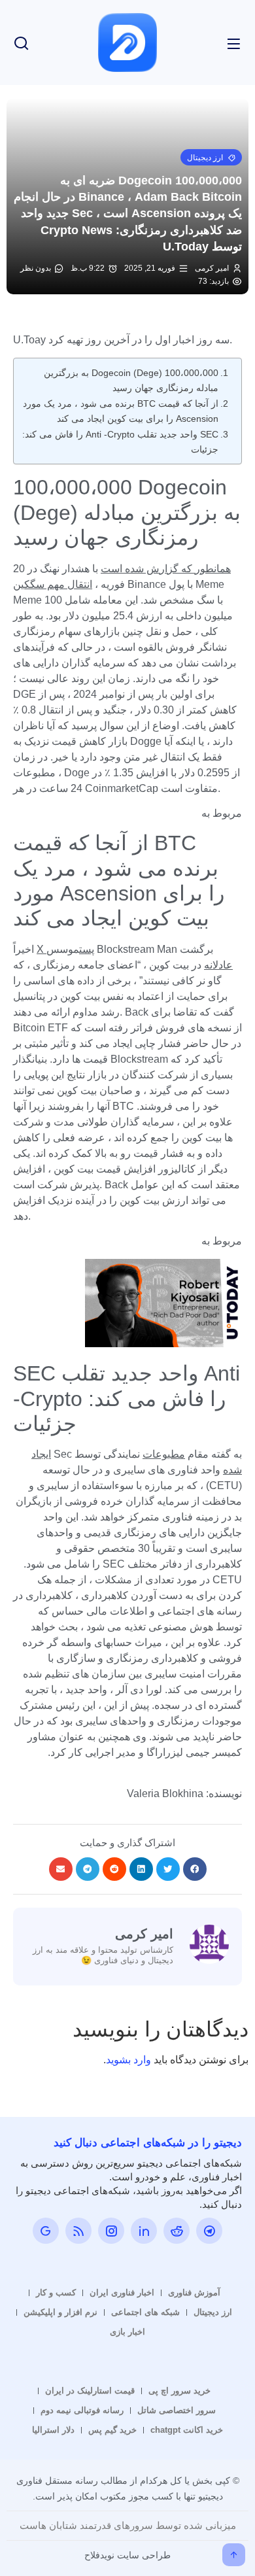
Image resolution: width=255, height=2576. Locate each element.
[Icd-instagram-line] (111, 2231)
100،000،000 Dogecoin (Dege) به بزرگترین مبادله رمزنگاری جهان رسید (131, 380)
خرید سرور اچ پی (179, 2391)
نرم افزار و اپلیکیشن (60, 2312)
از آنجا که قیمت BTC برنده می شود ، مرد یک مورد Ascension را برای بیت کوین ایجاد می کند (121, 411)
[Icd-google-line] (46, 2231)
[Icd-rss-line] (78, 2231)
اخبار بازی (127, 2332)
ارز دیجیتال (213, 2312)
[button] (211, 157)
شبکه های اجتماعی (145, 2312)
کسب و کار (56, 2293)
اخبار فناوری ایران (122, 2293)
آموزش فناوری (194, 2293)
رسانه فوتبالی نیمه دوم (82, 2410)
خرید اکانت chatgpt (187, 2430)
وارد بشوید (128, 2060)
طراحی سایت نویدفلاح (127, 2555)
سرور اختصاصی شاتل (177, 2410)
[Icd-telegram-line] (209, 2231)
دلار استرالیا (53, 2430)
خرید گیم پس (112, 2430)
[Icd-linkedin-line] (144, 2231)
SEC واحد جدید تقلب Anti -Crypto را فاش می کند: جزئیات (120, 442)
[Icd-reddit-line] (177, 2231)
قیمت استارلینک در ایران (90, 2391)
